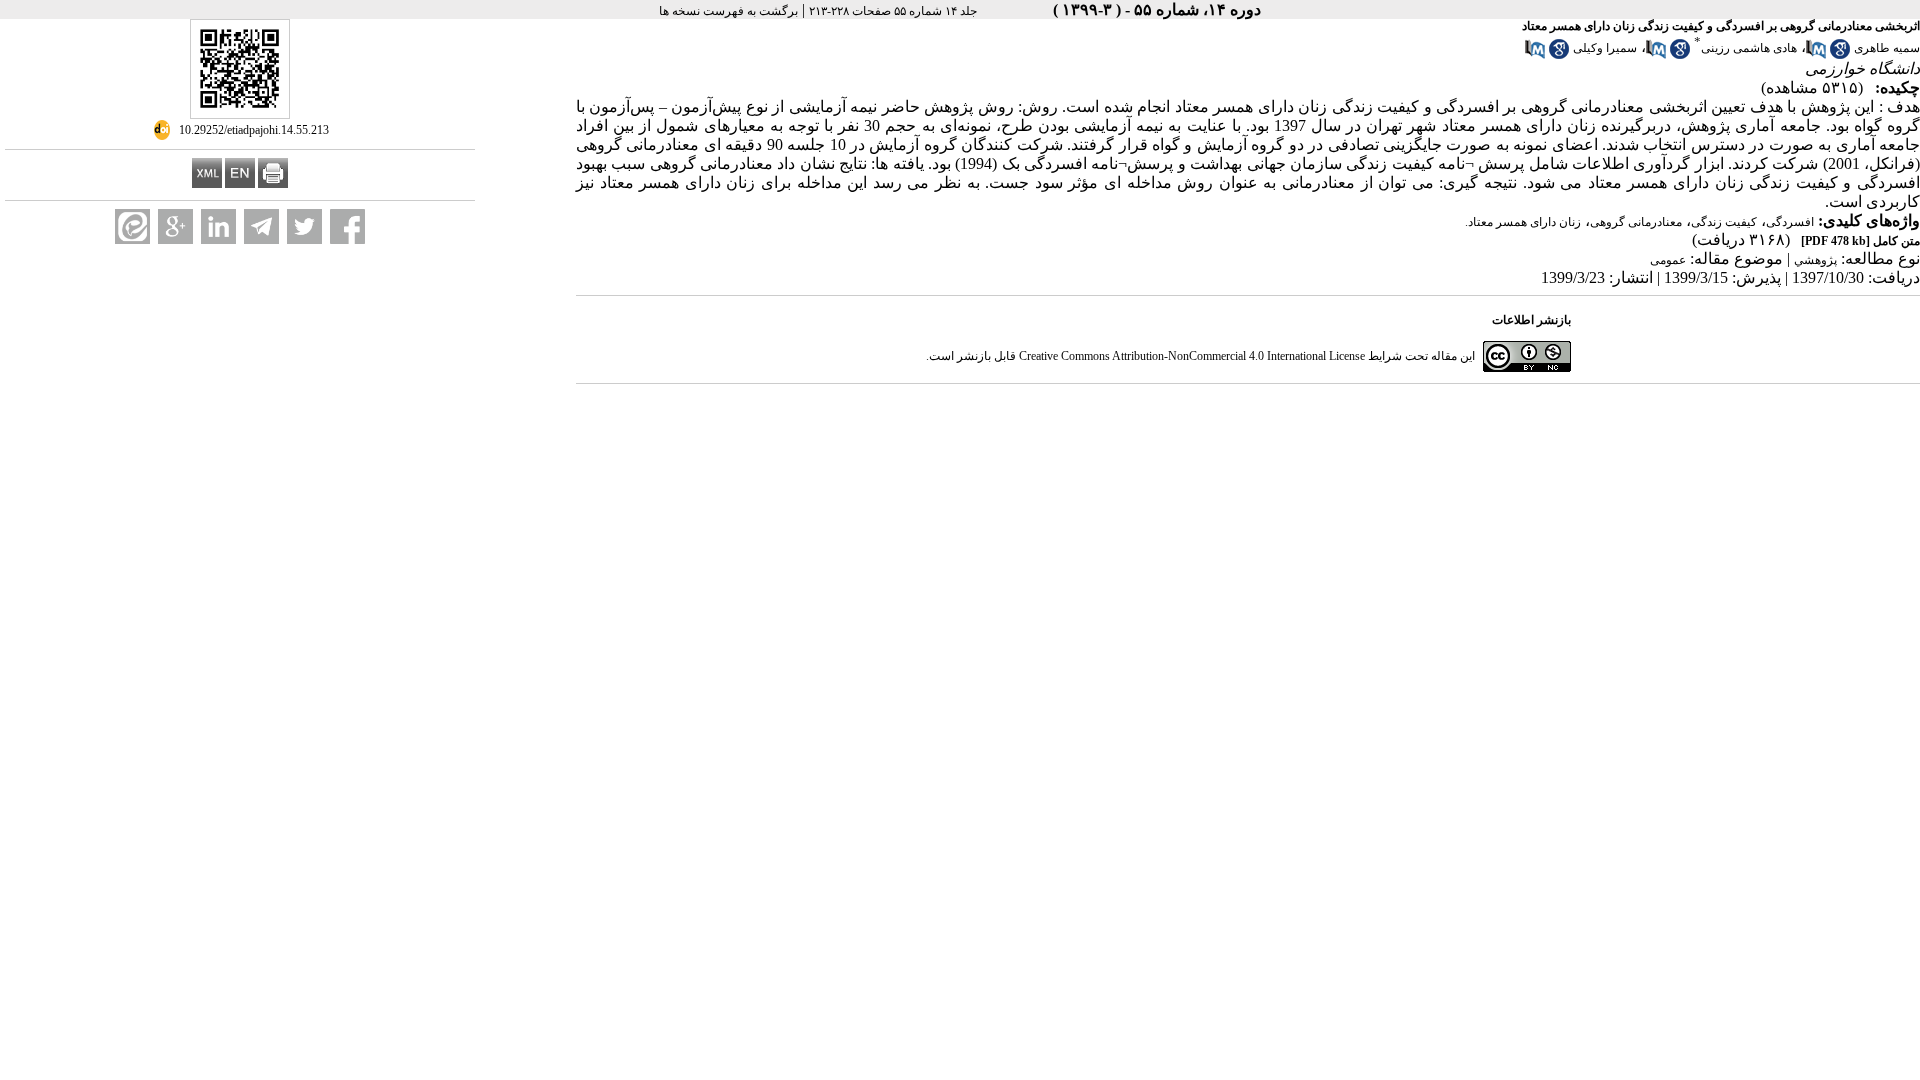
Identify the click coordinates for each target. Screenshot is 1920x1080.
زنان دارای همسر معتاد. (1523, 222)
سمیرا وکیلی (1605, 48)
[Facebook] (347, 226)
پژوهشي (1815, 260)
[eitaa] (132, 226)
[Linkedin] (218, 226)
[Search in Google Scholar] (1840, 55)
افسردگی (1790, 222)
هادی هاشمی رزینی (1749, 48)
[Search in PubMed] (1816, 55)
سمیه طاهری (1887, 48)
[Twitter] (304, 226)
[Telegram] (261, 226)
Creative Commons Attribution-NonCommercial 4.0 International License (1192, 356)
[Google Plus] (175, 226)
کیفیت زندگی (1724, 222)
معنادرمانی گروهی (1636, 222)
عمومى (1668, 260)
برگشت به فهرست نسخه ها (728, 11)
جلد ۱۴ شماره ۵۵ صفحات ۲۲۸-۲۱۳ (893, 11)
